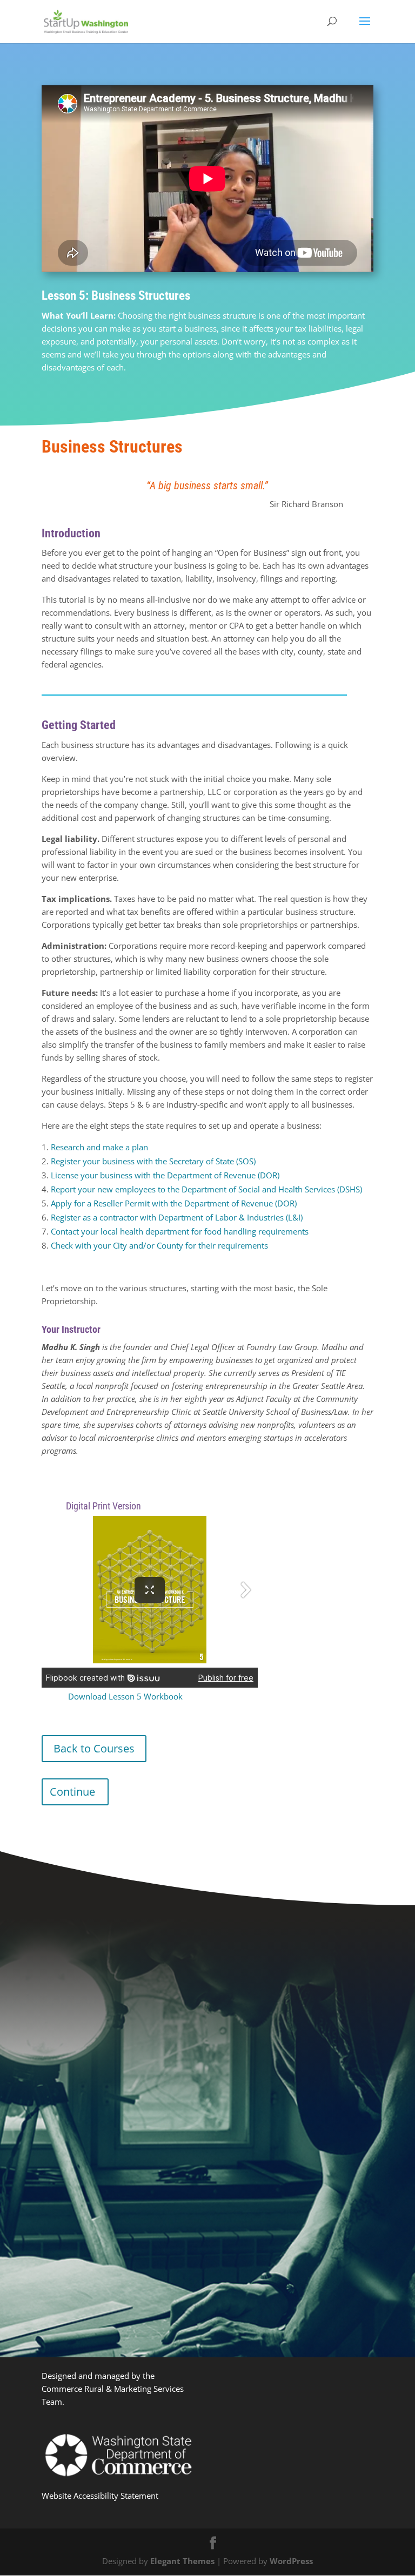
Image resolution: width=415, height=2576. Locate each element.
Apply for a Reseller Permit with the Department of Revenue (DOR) (174, 1203)
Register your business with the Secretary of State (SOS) (153, 1161)
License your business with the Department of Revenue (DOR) (165, 1175)
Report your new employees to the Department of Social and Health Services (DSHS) (206, 1189)
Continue (72, 1792)
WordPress (291, 2561)
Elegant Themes (182, 2561)
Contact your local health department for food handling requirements (180, 1231)
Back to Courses (94, 1748)
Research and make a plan (99, 1147)
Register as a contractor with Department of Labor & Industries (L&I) (177, 1217)
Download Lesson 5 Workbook (125, 1696)
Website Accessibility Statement (100, 2496)
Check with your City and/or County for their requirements (159, 1245)
